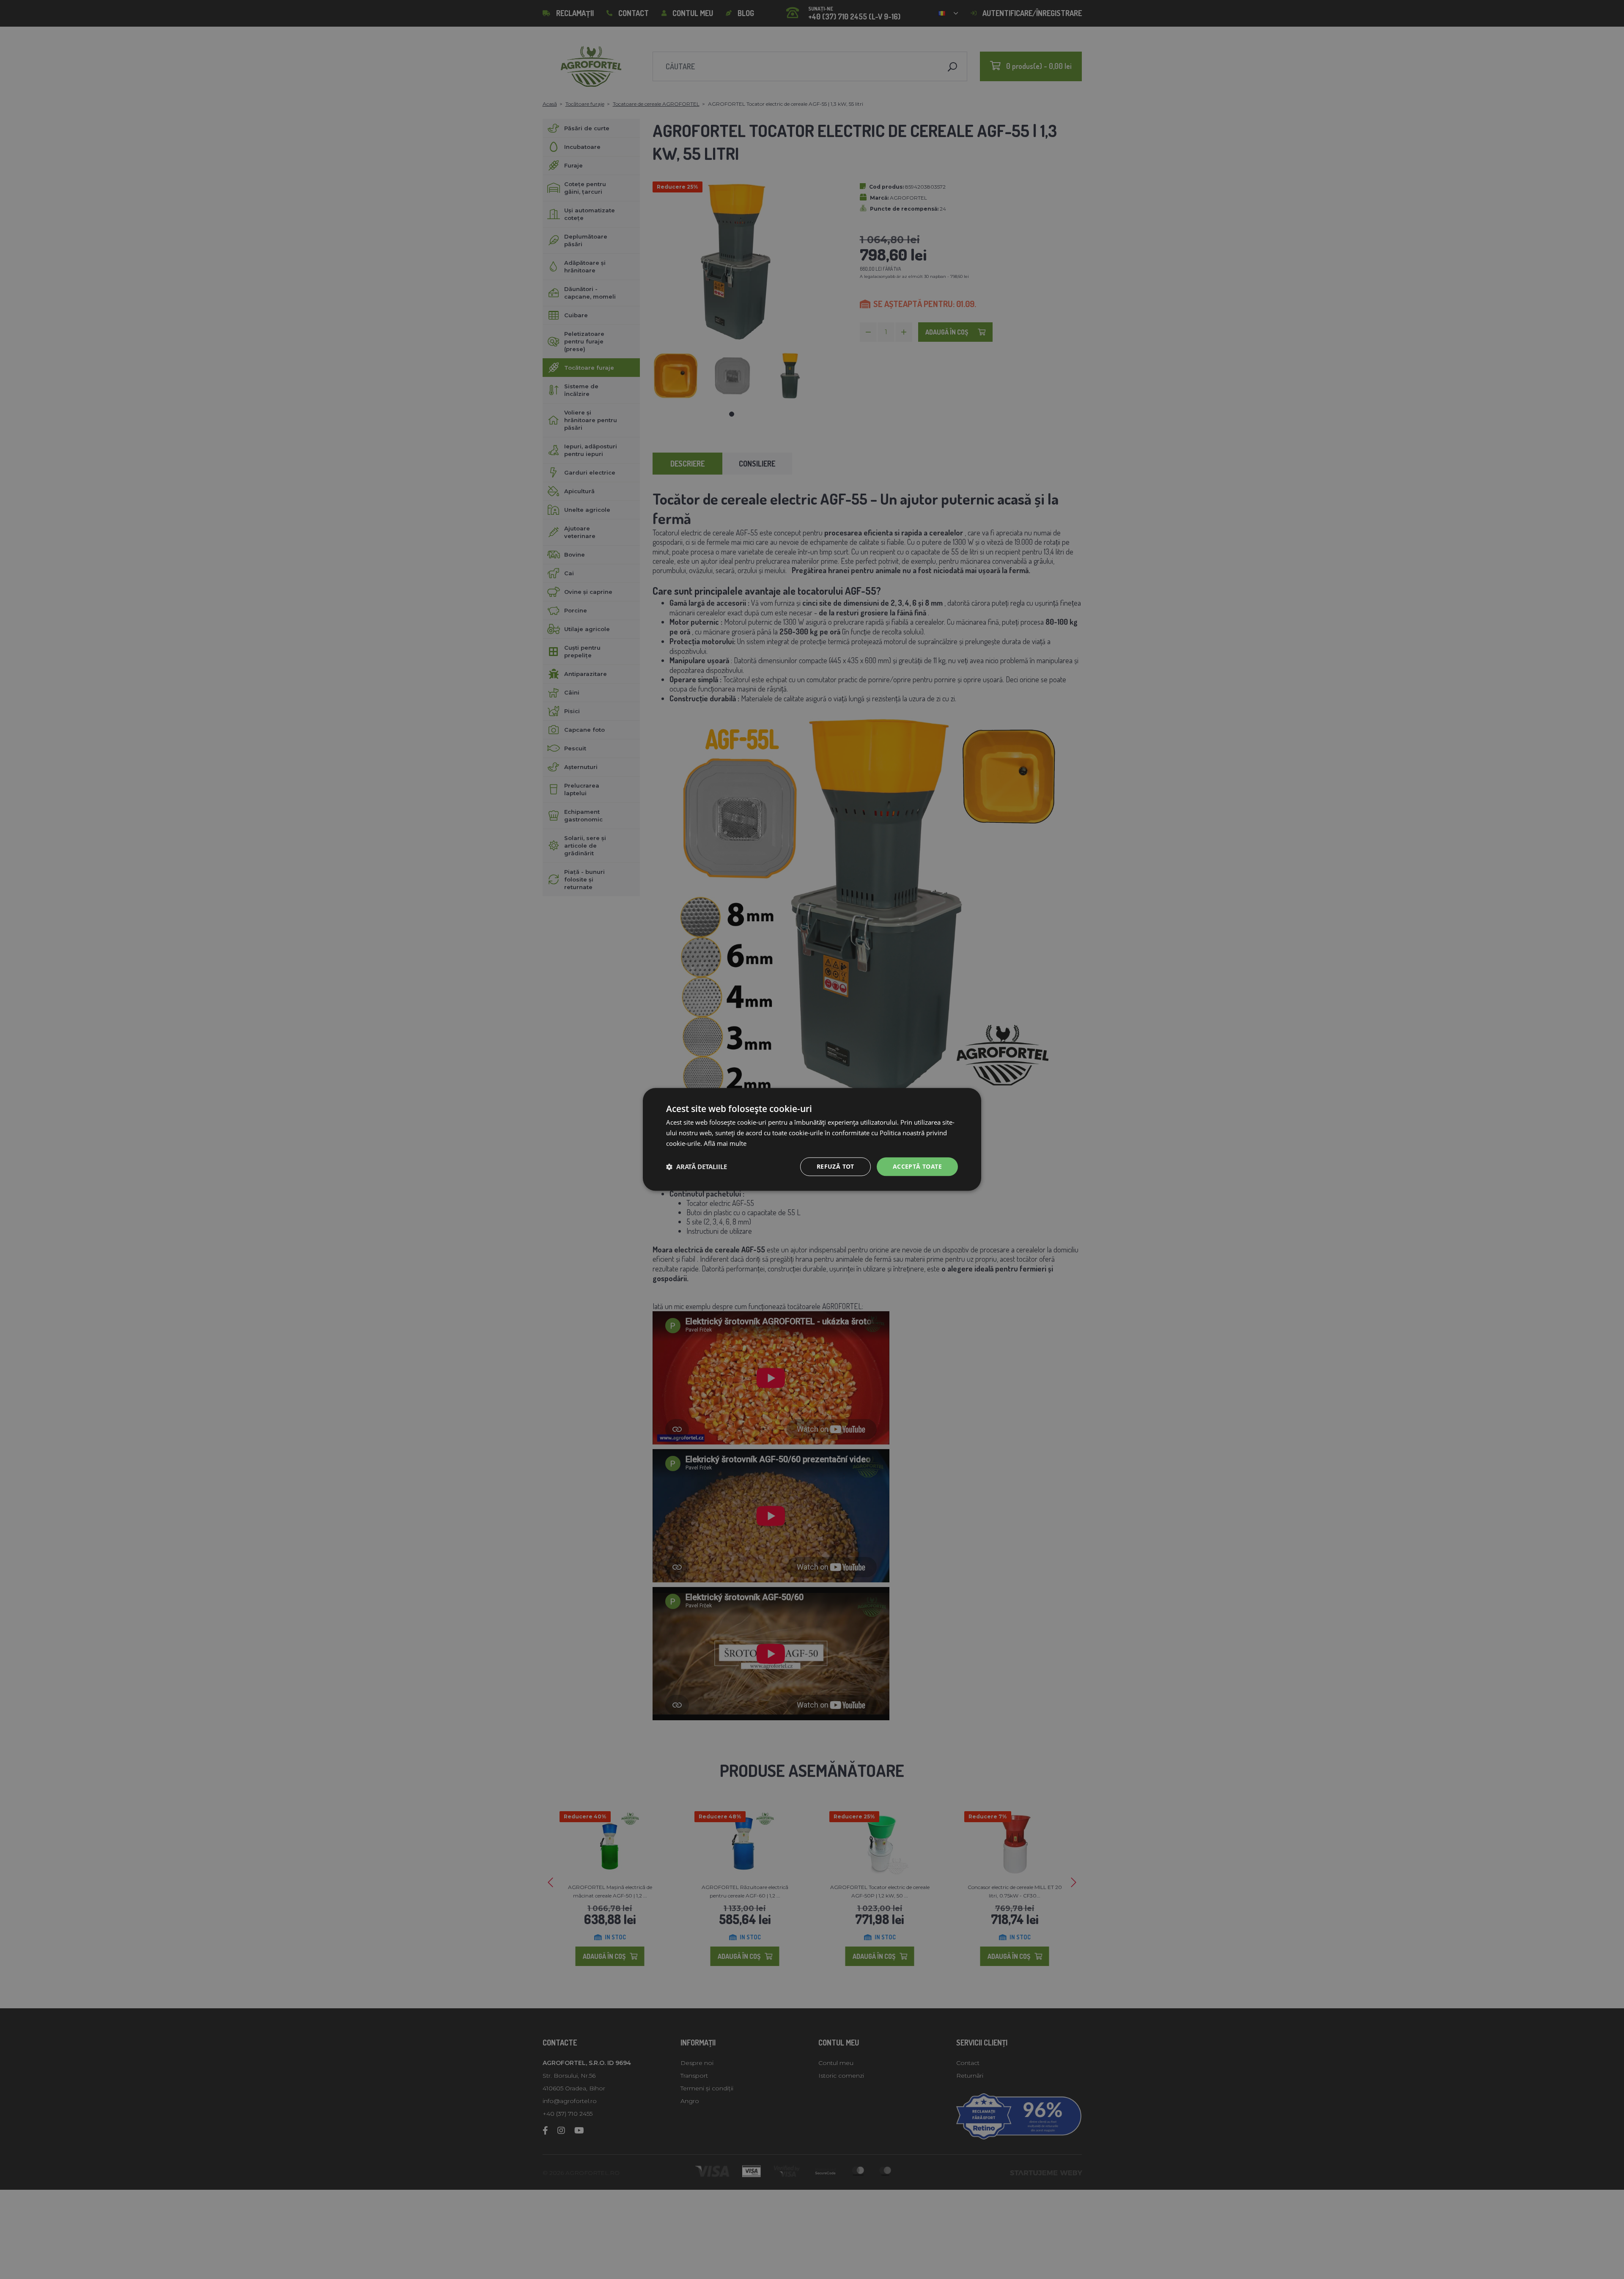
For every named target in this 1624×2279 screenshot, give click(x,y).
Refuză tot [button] (835, 1166)
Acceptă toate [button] (917, 1166)
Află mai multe (725, 1143)
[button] (697, 1167)
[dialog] (812, 1139)
